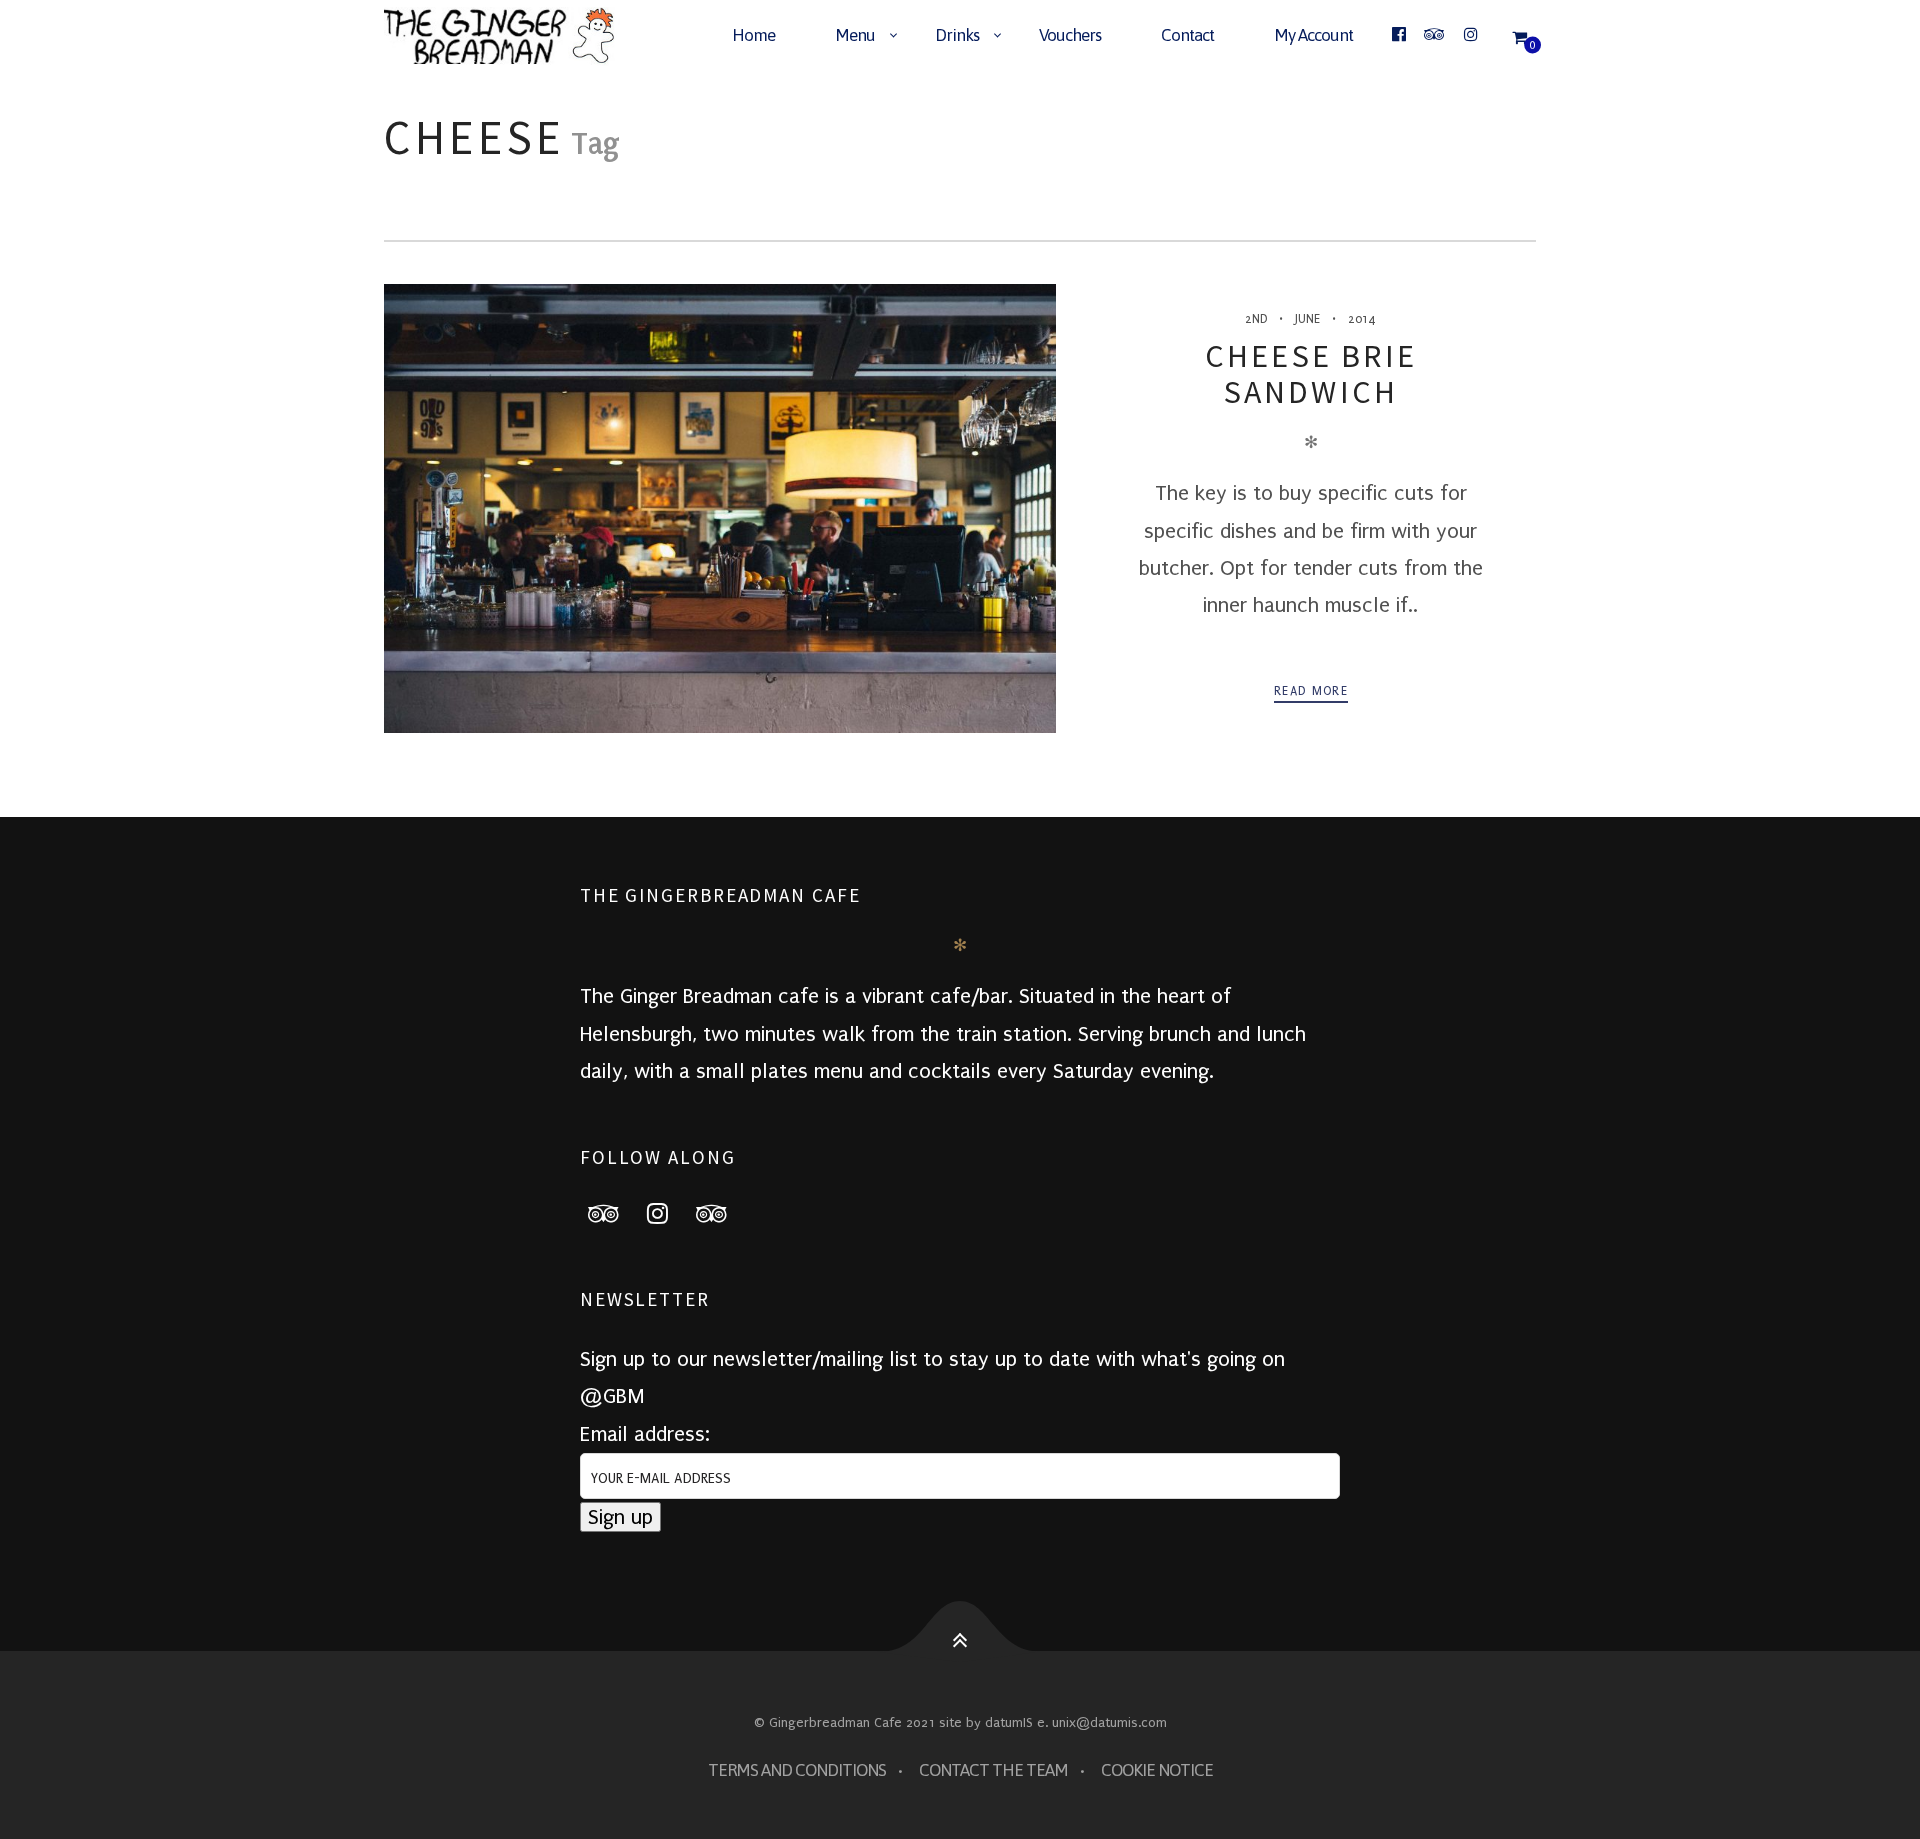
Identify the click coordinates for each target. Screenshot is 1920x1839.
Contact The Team (993, 1770)
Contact (1187, 35)
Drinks (957, 35)
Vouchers (1070, 35)
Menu (855, 35)
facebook (616, 1212)
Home (753, 35)
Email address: (645, 1434)
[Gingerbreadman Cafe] (511, 36)
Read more (1311, 691)
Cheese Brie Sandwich (1311, 374)
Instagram (670, 1212)
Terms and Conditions (797, 1770)
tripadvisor (724, 1212)
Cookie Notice (1157, 1770)
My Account (1313, 35)
